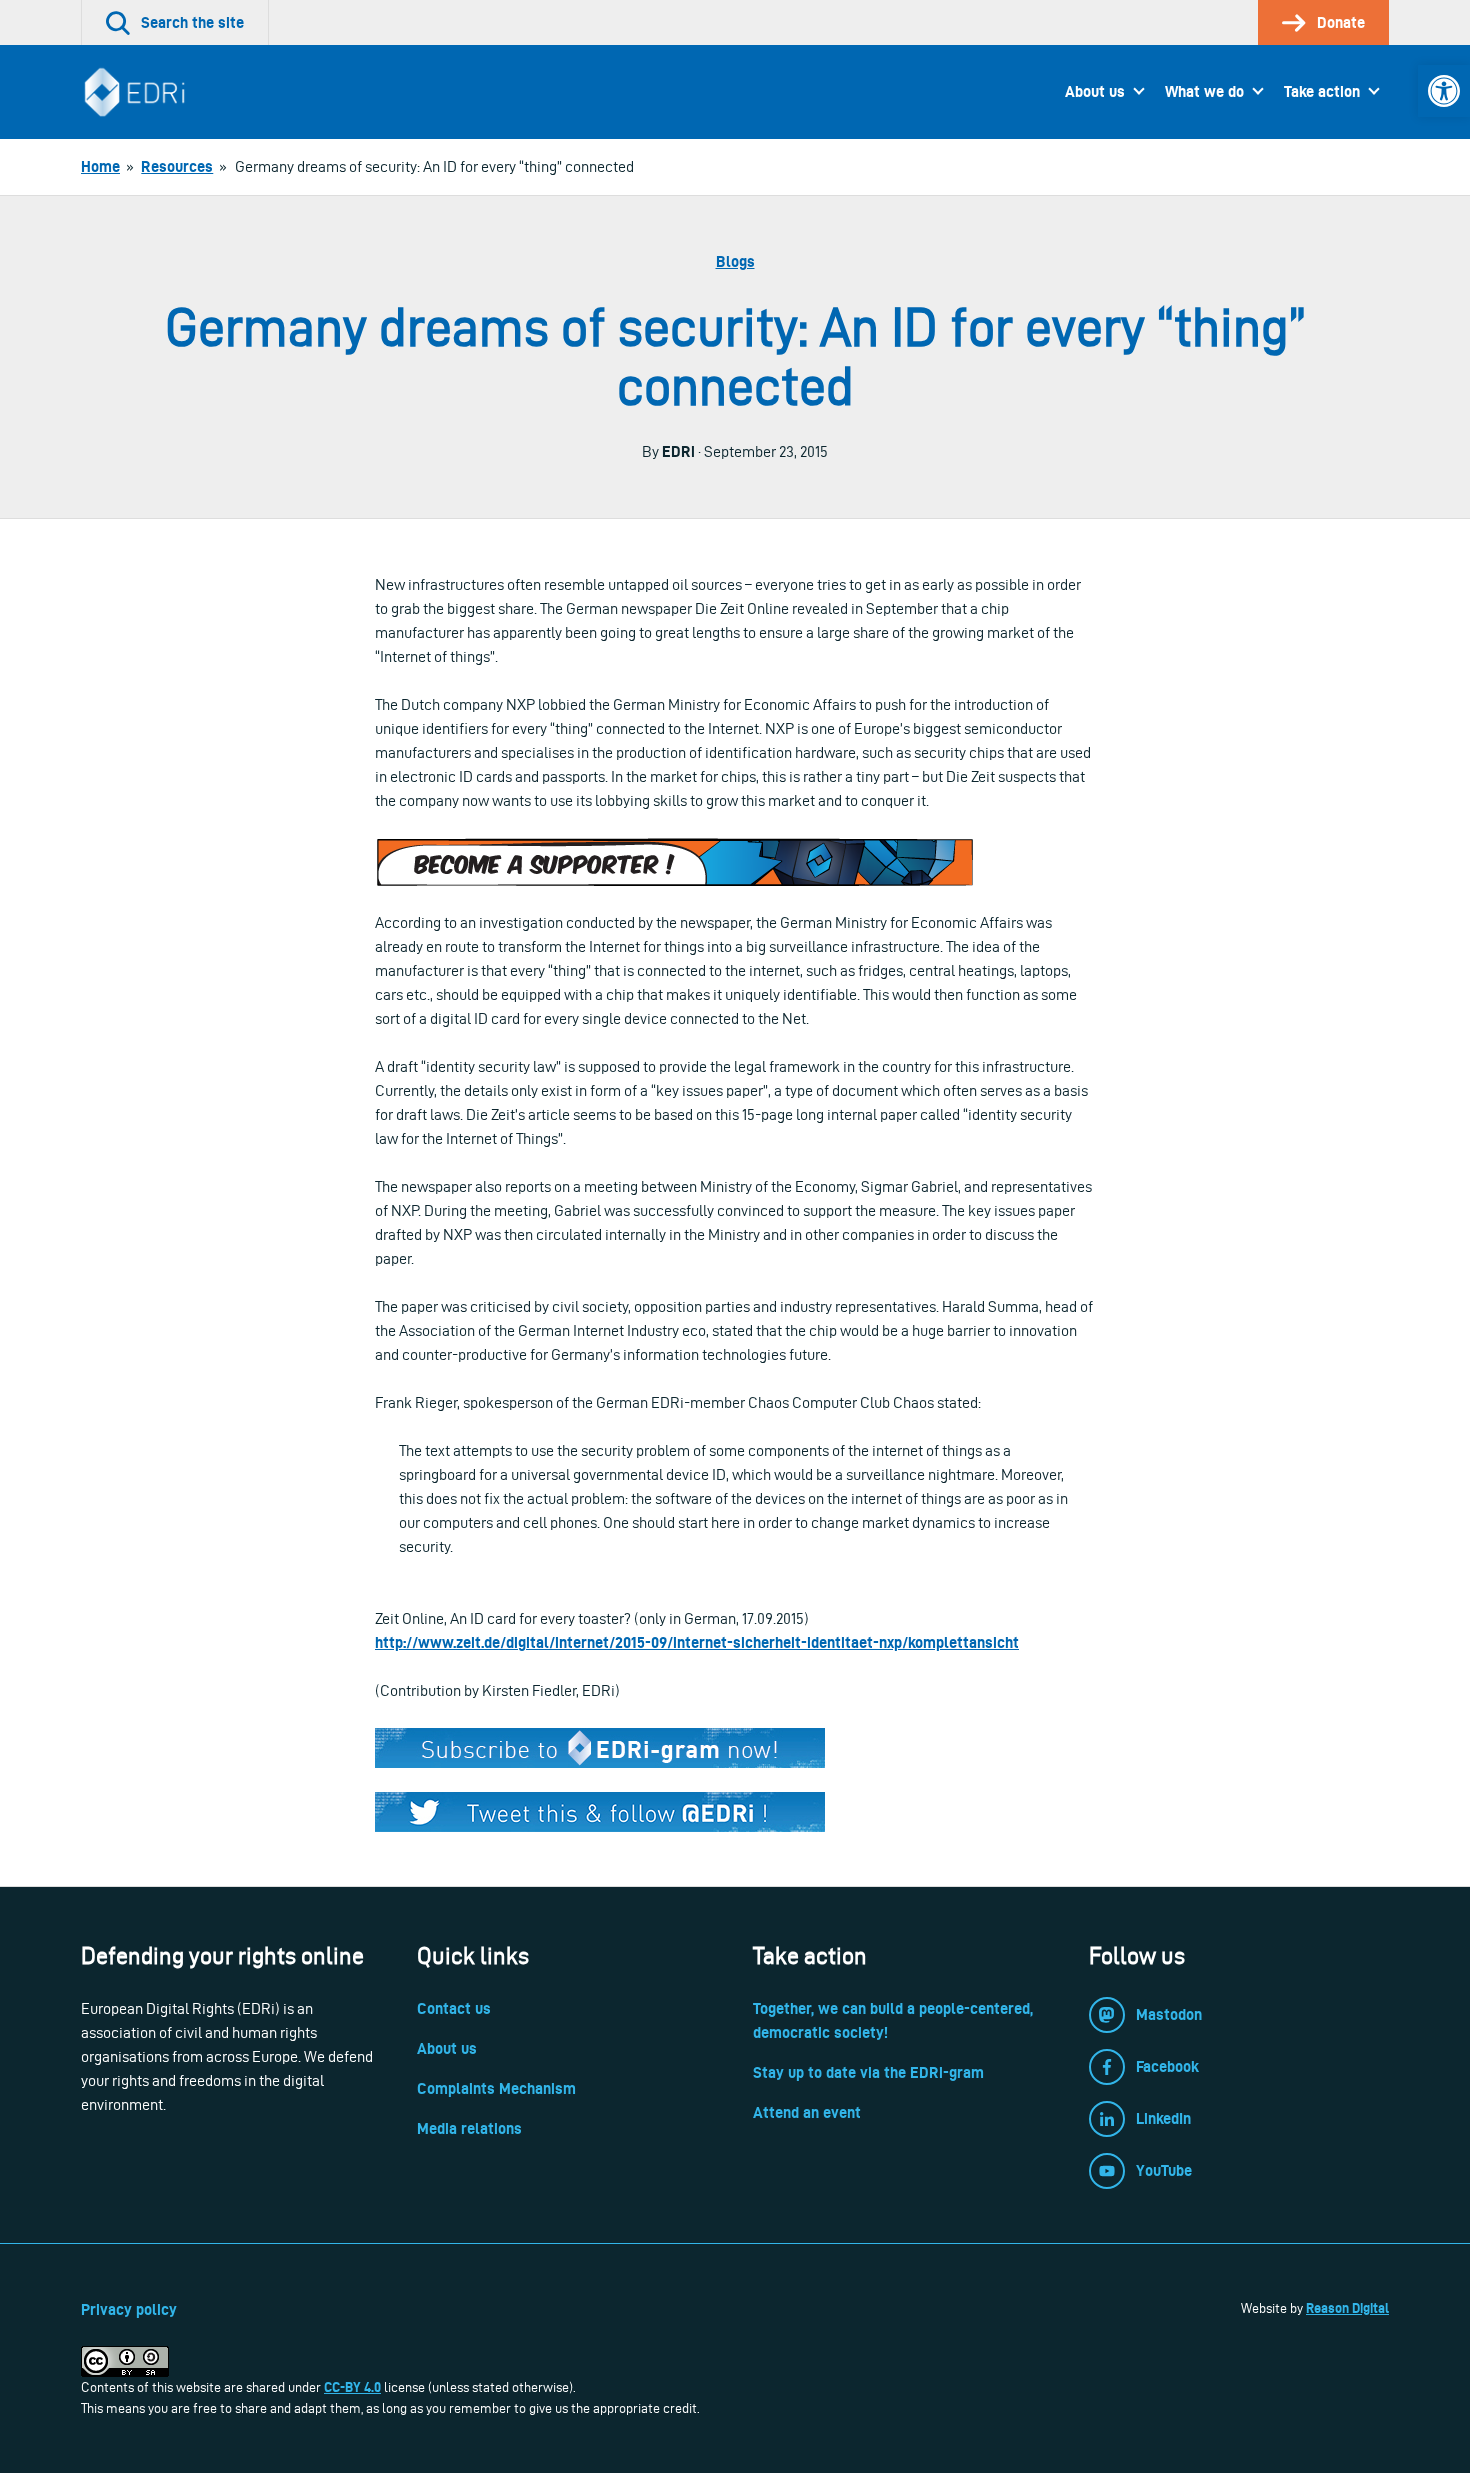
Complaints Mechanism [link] (496, 2088)
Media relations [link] (469, 2128)
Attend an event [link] (807, 2112)
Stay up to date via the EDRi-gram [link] (868, 2072)
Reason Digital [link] (1347, 2308)
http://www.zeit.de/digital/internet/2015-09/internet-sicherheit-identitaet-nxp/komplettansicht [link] (697, 1642)
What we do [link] (1204, 91)
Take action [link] (1322, 91)
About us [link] (1095, 91)
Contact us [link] (454, 2008)
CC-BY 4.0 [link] (352, 2387)
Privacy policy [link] (129, 2309)
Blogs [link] (735, 261)
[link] (1444, 91)
